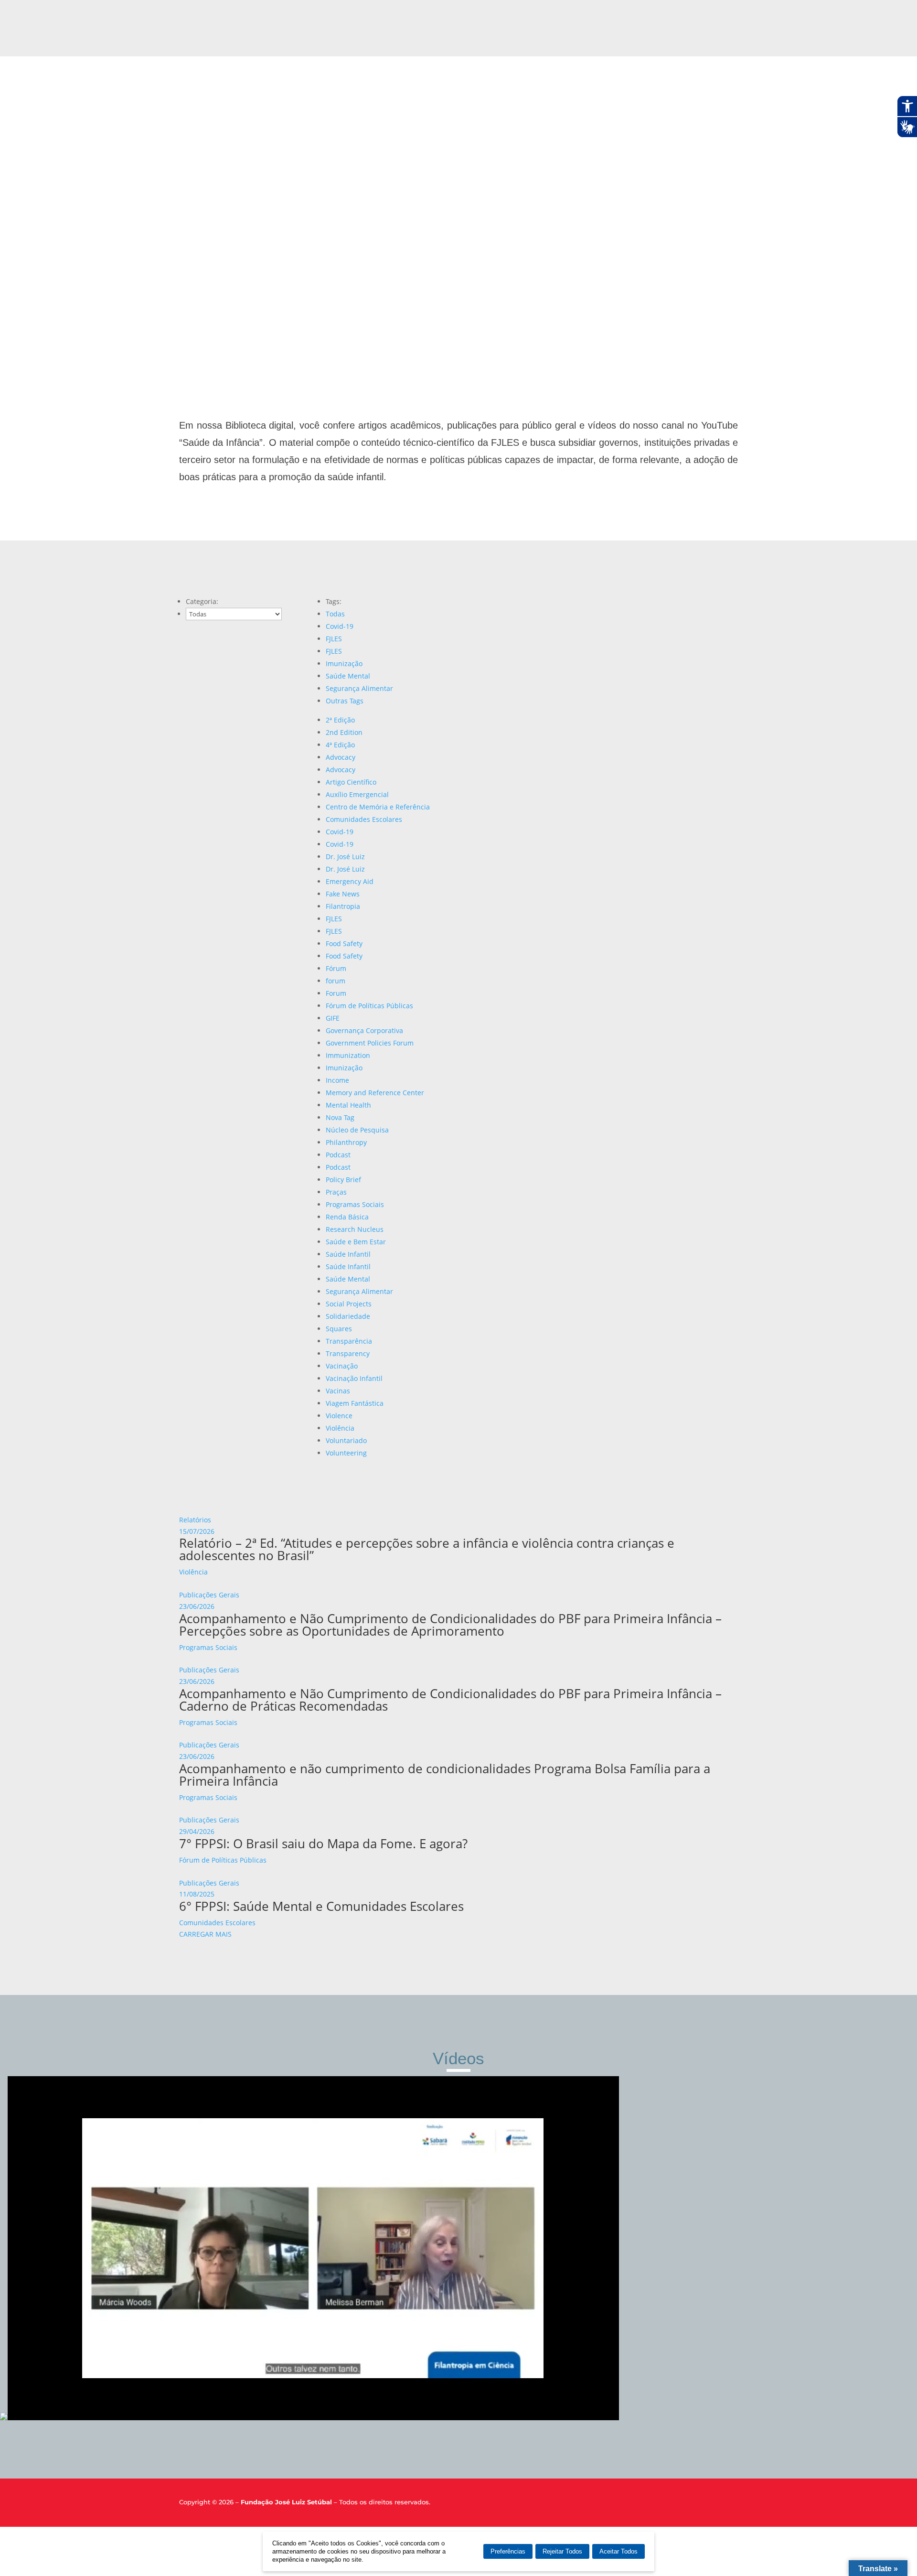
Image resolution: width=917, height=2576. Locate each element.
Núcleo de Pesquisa (357, 1130)
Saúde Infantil (348, 1254)
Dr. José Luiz (345, 857)
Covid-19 (340, 626)
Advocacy (341, 757)
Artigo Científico (351, 782)
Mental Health (348, 1105)
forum (336, 981)
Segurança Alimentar (359, 688)
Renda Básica (347, 1217)
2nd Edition (344, 732)
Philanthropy (346, 1142)
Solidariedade (348, 1316)
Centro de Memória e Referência (378, 807)
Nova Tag (340, 1117)
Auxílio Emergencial (357, 794)
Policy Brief (343, 1180)
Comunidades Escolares (364, 819)
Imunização (344, 663)
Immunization (348, 1055)
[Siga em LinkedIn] (715, 2504)
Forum (336, 993)
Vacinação (342, 1366)
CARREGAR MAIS (205, 1934)
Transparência (349, 1341)
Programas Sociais (355, 1204)
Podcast (338, 1155)
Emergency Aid (350, 881)
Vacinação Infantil (354, 1378)
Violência (340, 1428)
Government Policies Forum (370, 1043)
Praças (336, 1192)
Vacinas (338, 1391)
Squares (339, 1329)
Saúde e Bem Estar (356, 1242)
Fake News (343, 894)
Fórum (336, 968)
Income (337, 1080)
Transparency (348, 1353)
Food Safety (344, 943)
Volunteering (346, 1453)
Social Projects (349, 1304)
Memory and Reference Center (375, 1093)
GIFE (333, 1018)
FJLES (334, 639)
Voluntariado (346, 1440)
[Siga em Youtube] (732, 2504)
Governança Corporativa (364, 1030)
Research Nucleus (355, 1229)
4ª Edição (340, 745)
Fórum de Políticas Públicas (369, 1006)
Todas (335, 614)
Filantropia (343, 906)
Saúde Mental (348, 676)
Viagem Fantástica (355, 1403)
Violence (339, 1416)
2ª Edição (340, 720)
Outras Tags (345, 701)
